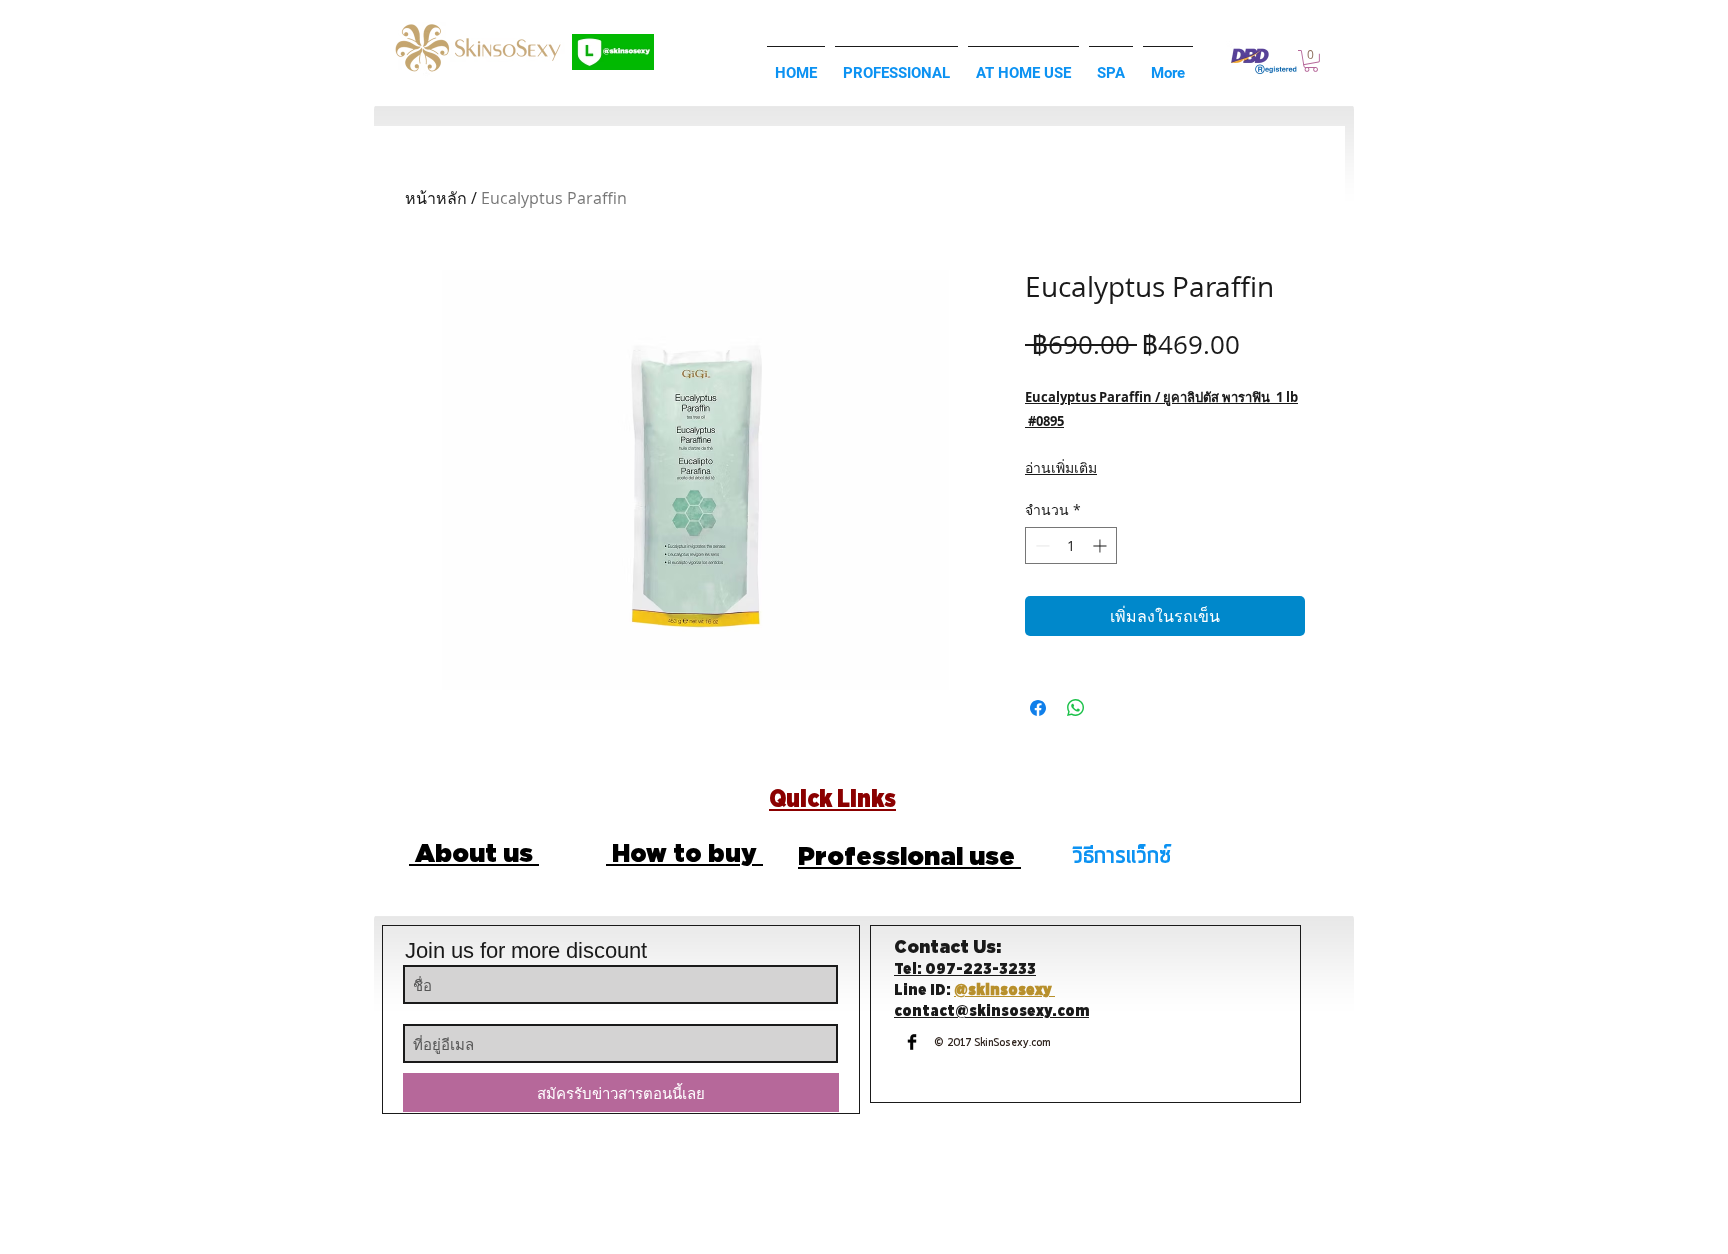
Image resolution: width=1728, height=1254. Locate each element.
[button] (1311, 61)
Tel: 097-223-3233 (965, 969)
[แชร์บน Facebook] (1038, 708)
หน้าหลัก (436, 198)
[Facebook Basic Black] (912, 1042)
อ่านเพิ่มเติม (1061, 467)
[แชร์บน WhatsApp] (1076, 708)
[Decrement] (1040, 545)
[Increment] (1101, 545)
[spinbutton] (1071, 545)
